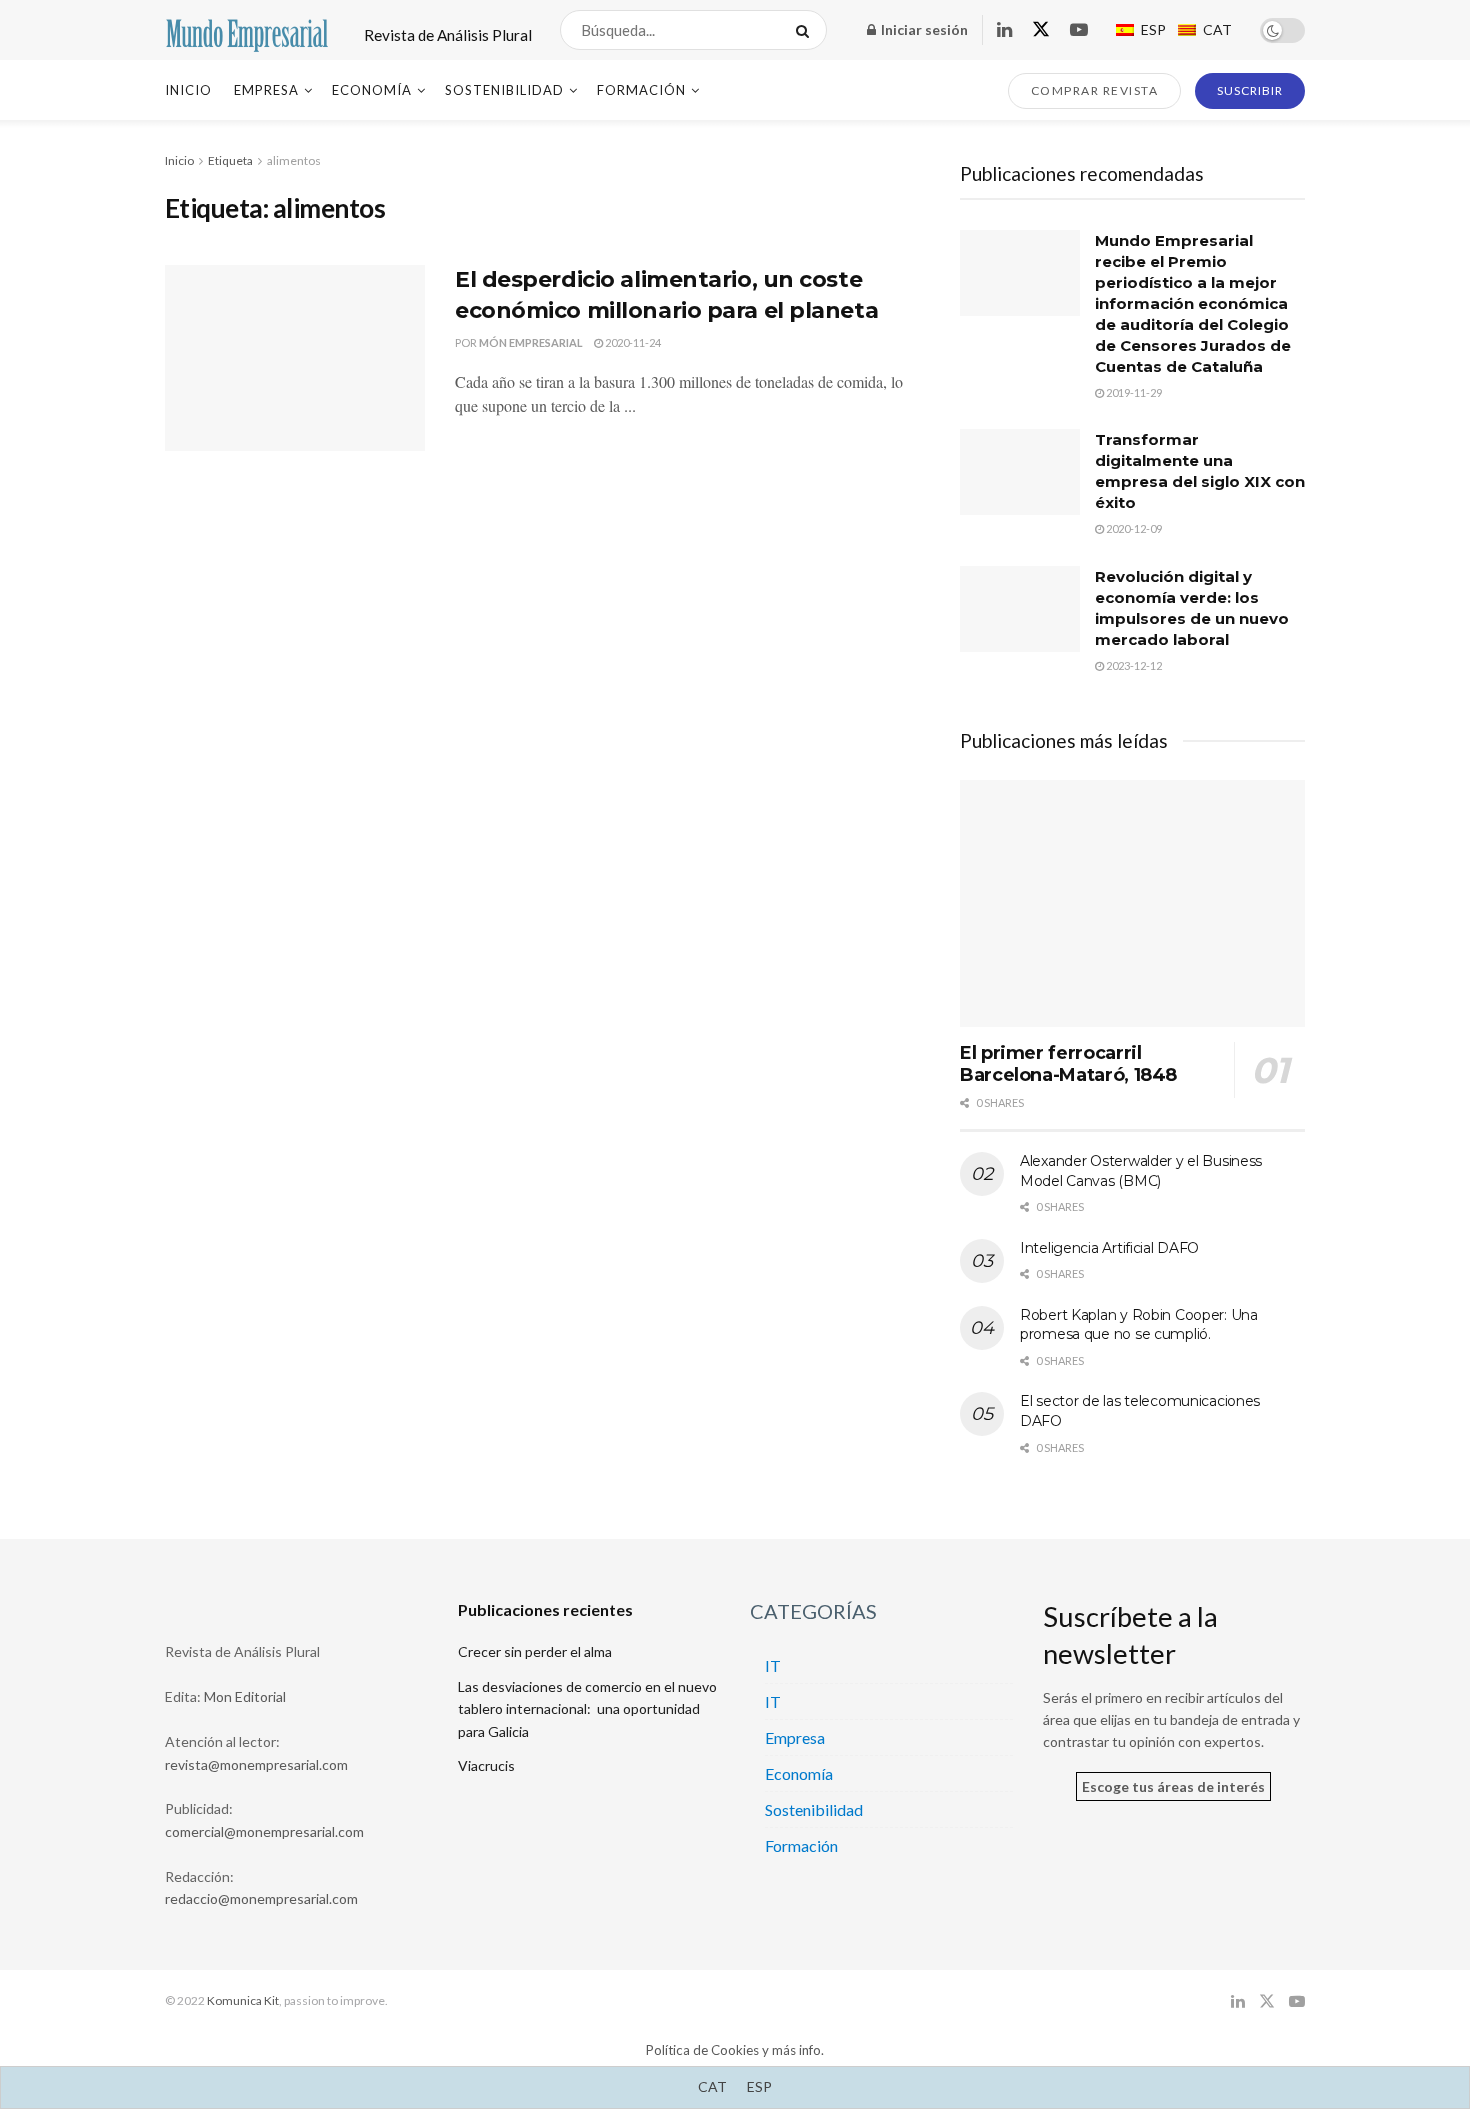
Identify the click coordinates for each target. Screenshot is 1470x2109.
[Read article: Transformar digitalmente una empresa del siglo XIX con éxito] (1020, 472)
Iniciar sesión (923, 29)
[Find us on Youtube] (1079, 30)
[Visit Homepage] (247, 30)
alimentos (294, 160)
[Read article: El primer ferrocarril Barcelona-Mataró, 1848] (1132, 903)
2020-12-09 (1133, 528)
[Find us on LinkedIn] (1004, 30)
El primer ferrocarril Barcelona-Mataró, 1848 (1068, 1064)
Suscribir (1250, 90)
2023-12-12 (1133, 665)
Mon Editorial (245, 1696)
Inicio (188, 90)
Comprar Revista (1095, 90)
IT (773, 1665)
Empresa (266, 90)
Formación (641, 90)
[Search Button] (806, 30)
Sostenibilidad (504, 90)
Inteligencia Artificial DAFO (1109, 1248)
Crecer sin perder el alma (535, 1651)
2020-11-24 (632, 342)
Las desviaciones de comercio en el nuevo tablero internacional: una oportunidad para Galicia (587, 1709)
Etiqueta (230, 160)
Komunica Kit (243, 2000)
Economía (372, 90)
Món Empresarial (531, 342)
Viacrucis (486, 1765)
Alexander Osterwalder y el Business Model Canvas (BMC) (1141, 1171)
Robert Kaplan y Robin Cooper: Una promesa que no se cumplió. (1139, 1325)
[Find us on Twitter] (1041, 30)
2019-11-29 (1133, 392)
